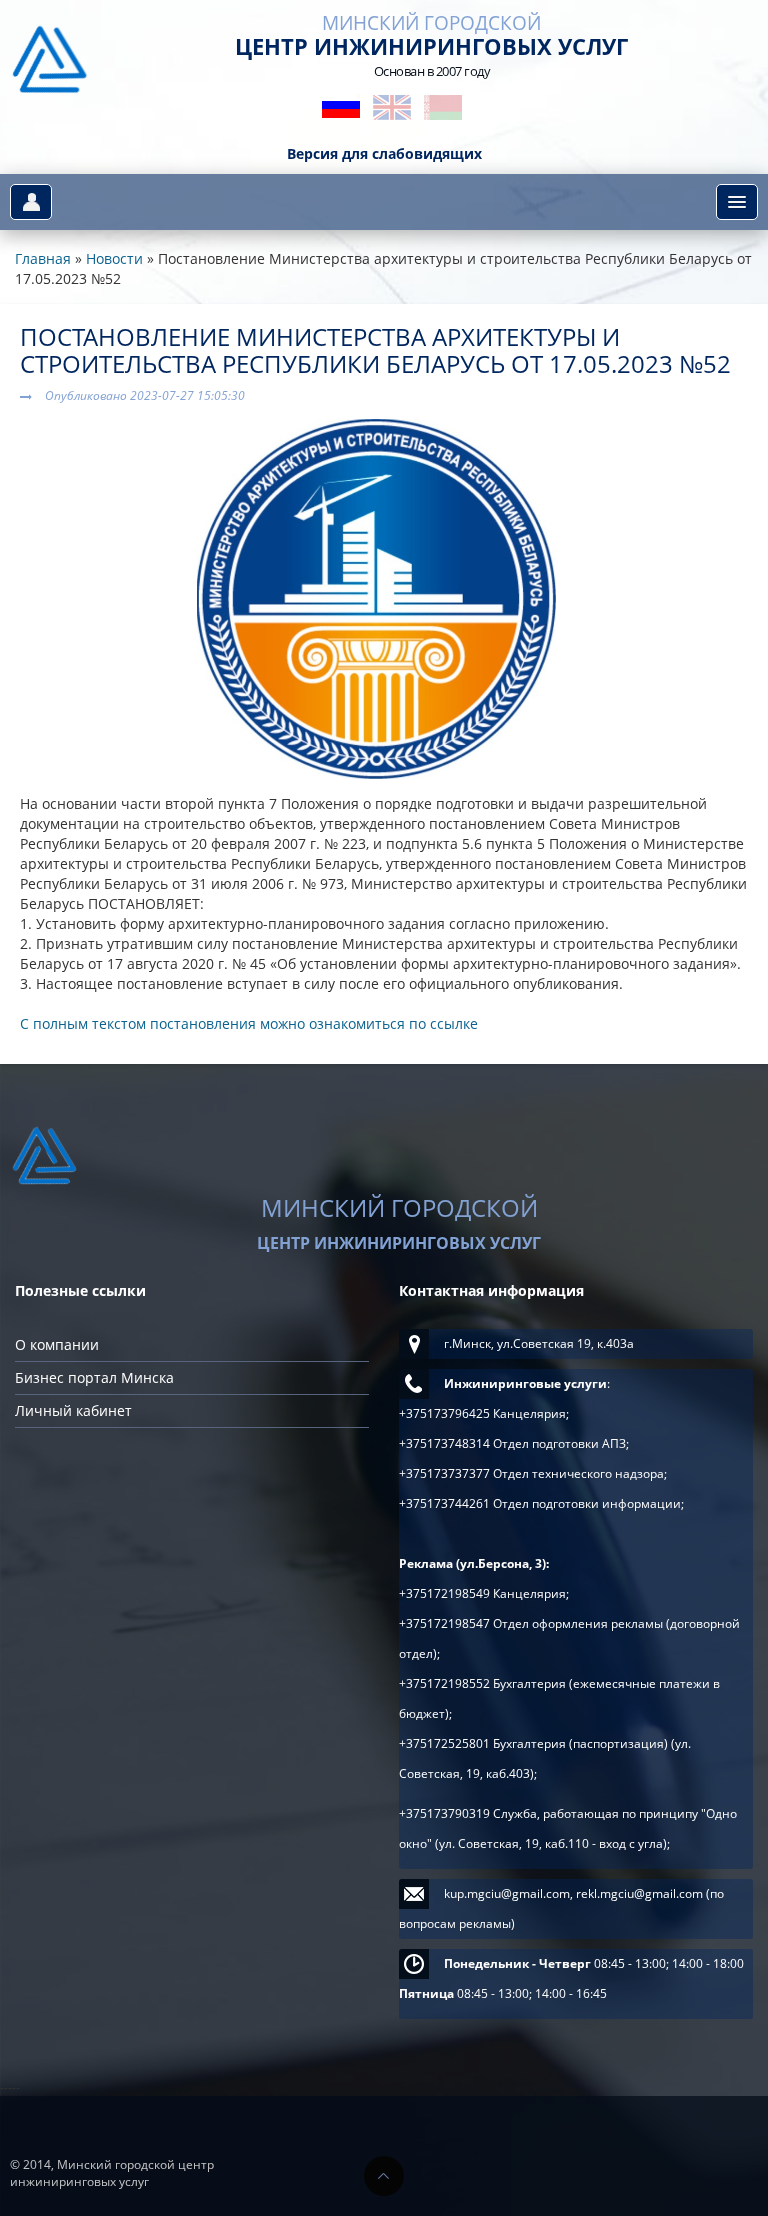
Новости (114, 258)
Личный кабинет (73, 1410)
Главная (43, 258)
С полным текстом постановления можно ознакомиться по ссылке (249, 1023)
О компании (57, 1344)
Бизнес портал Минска (94, 1377)
